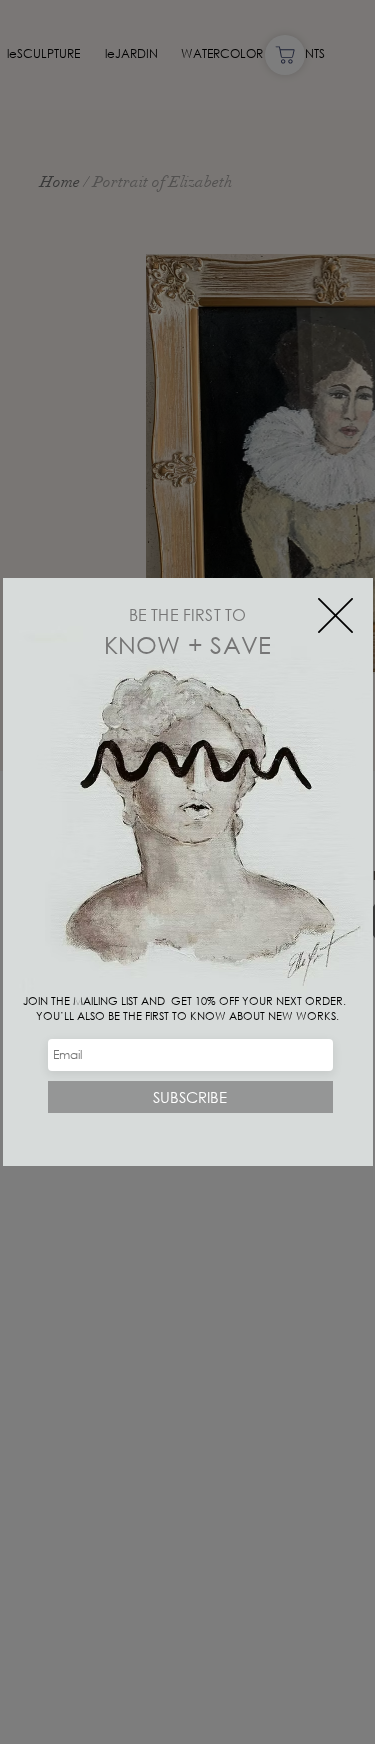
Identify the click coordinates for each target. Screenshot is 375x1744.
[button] (335, 615)
